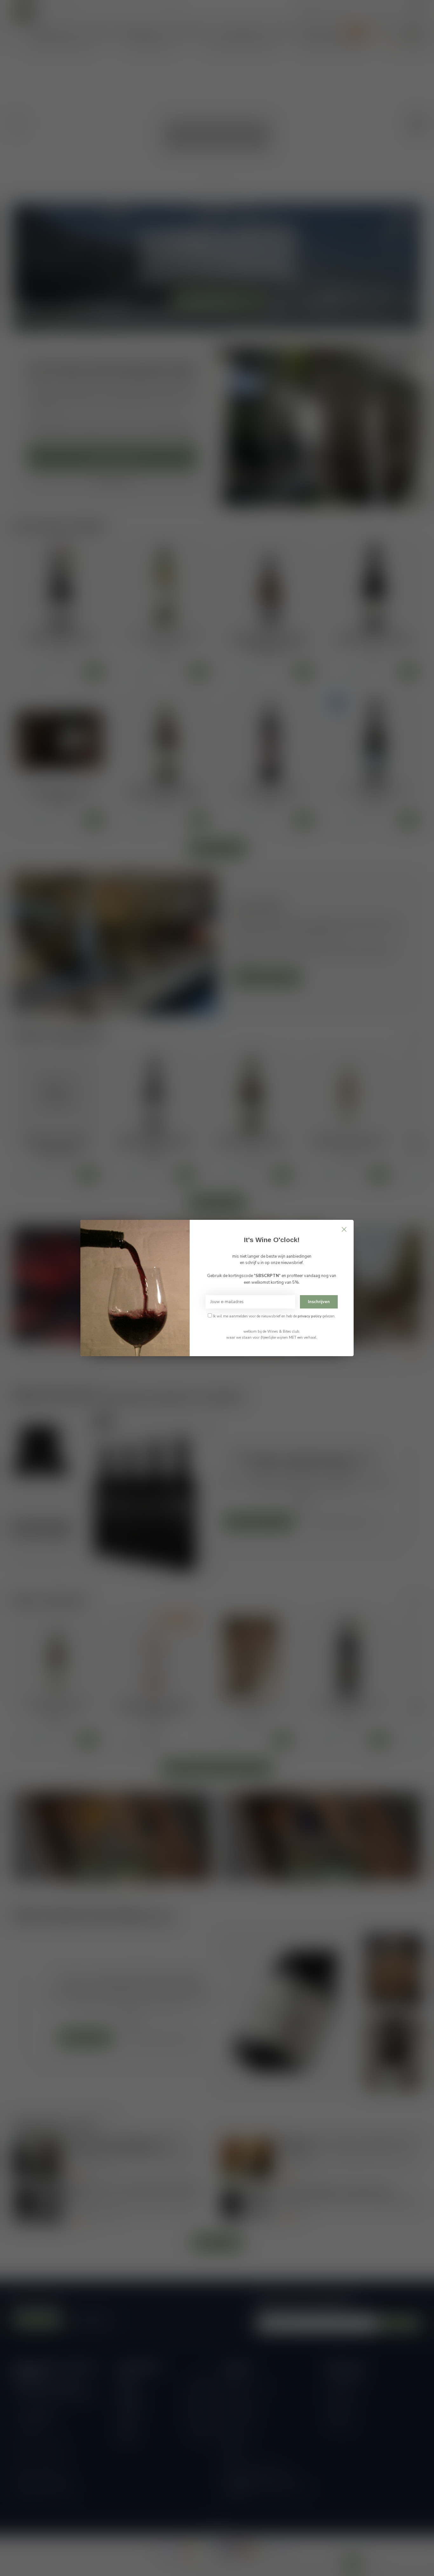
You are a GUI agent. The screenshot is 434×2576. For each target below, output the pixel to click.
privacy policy (310, 1316)
